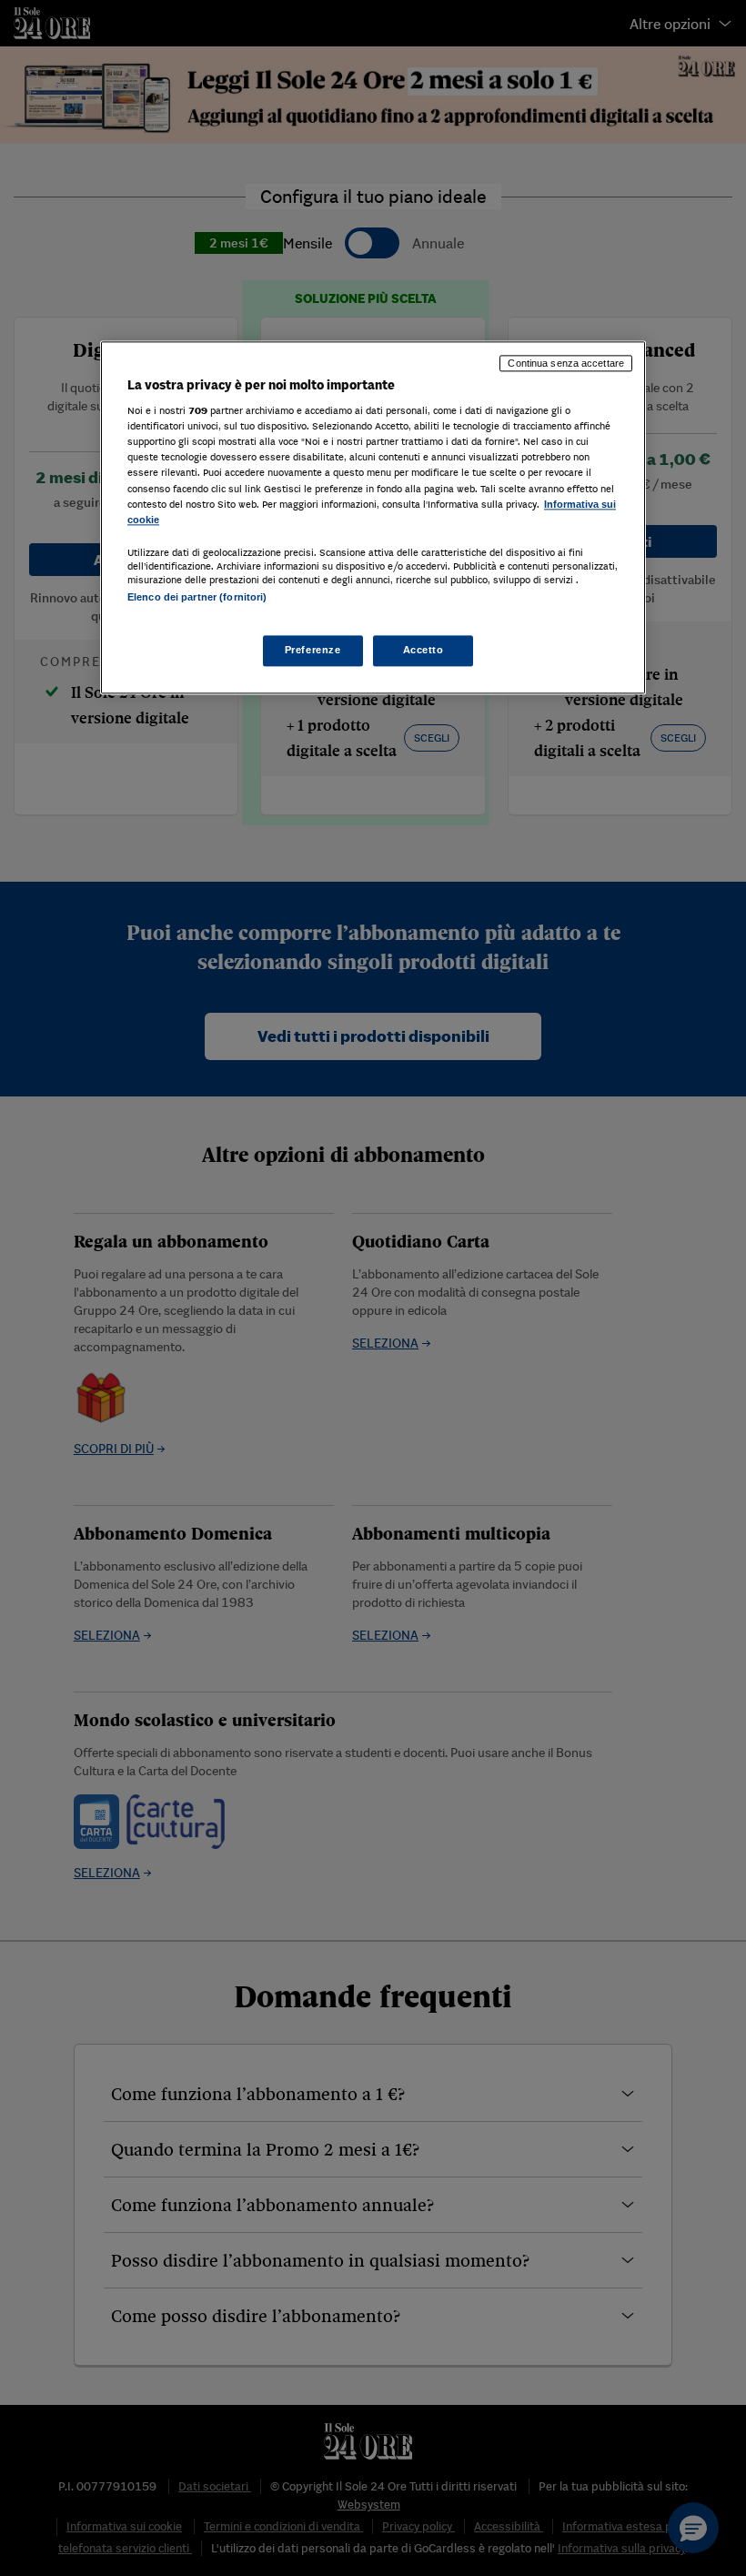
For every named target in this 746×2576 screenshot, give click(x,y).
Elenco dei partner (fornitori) (197, 597)
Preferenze (313, 650)
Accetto (423, 650)
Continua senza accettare (566, 363)
